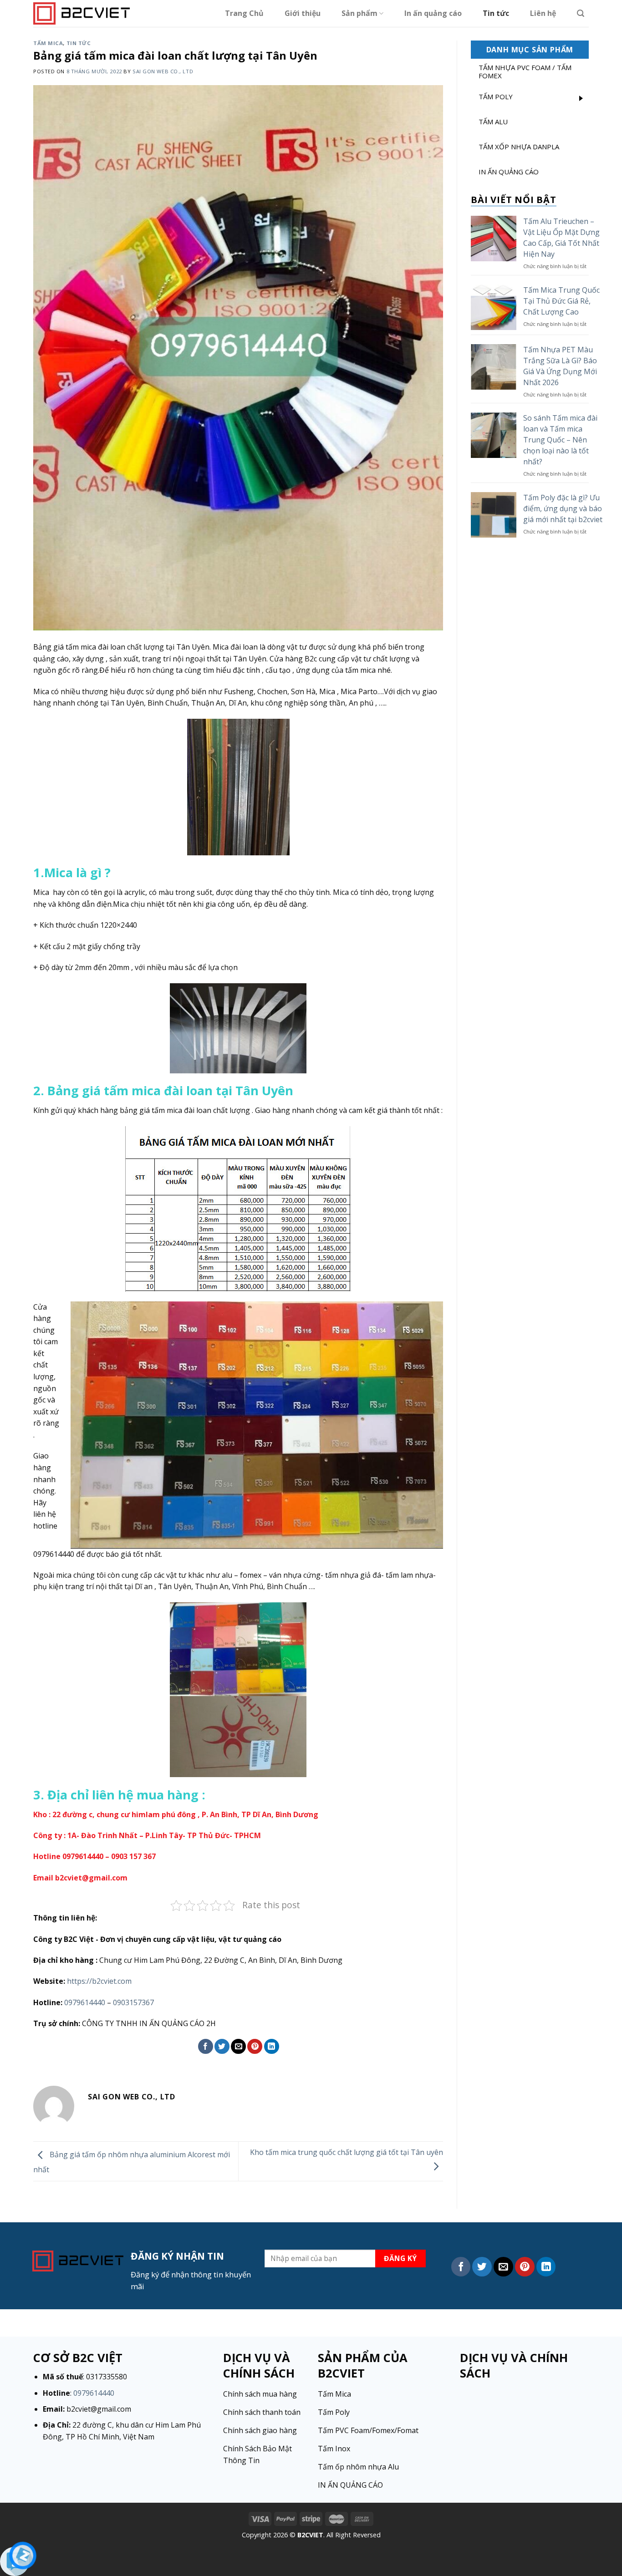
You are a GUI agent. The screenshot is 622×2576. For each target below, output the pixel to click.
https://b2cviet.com (99, 1981)
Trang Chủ (244, 13)
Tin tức (496, 13)
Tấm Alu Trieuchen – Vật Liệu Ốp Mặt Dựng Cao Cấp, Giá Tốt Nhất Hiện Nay (561, 238)
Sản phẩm (359, 13)
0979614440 (85, 2002)
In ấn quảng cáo (433, 13)
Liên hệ (543, 13)
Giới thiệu (303, 13)
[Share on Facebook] (206, 2046)
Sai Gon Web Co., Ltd (163, 71)
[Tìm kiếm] (581, 13)
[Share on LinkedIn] (272, 2046)
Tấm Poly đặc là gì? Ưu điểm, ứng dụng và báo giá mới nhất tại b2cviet (563, 508)
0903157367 (133, 2002)
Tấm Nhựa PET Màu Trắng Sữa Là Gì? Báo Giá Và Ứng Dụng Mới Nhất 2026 (560, 366)
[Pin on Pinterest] (255, 2046)
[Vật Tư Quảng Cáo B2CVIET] (82, 13)
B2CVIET (310, 2535)
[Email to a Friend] (238, 2046)
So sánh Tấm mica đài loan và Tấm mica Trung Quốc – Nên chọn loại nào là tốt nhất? (560, 440)
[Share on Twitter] (222, 2046)
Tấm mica (48, 43)
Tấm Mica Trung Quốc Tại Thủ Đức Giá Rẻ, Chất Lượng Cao (561, 301)
